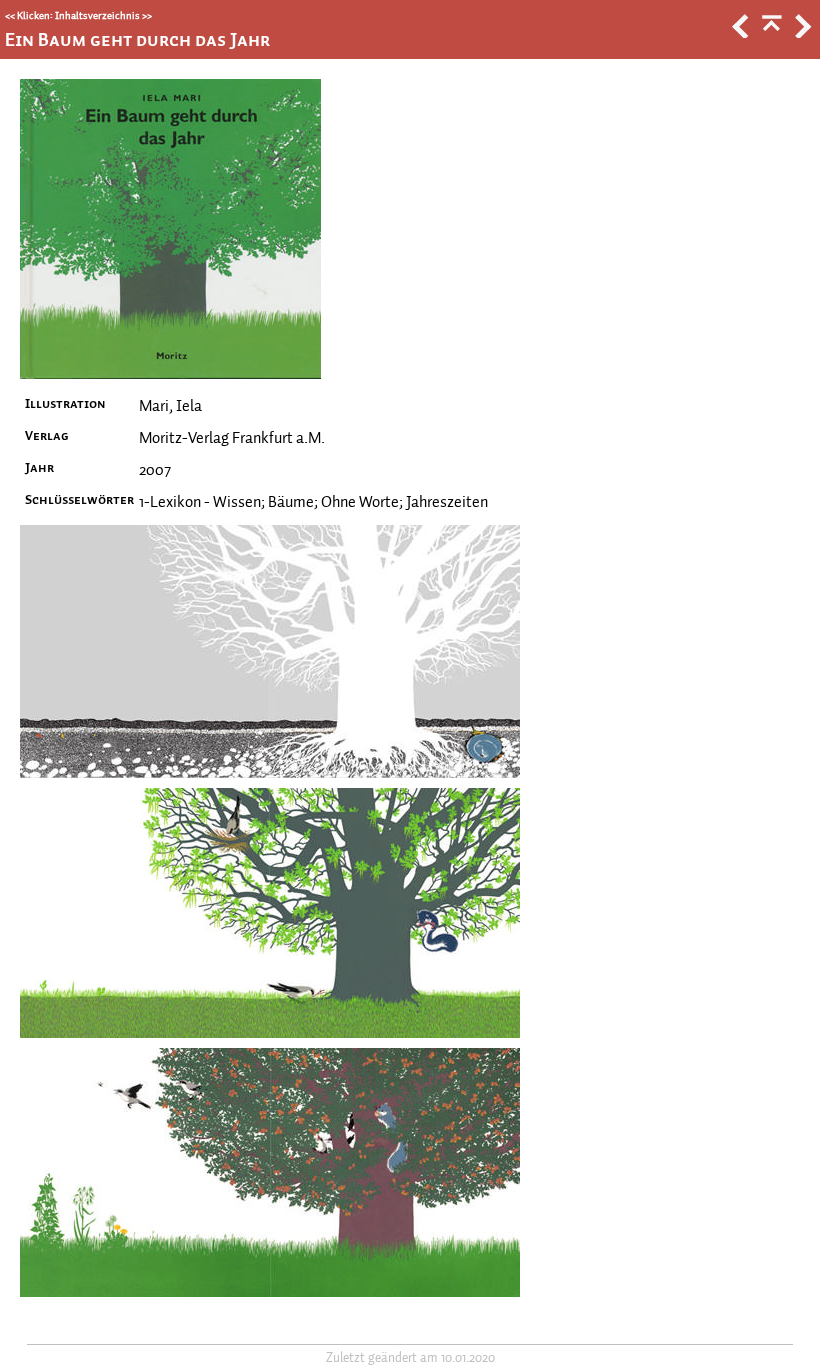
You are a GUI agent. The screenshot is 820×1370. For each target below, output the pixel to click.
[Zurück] (739, 33)
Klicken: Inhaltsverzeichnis (78, 15)
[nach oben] (770, 33)
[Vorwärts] (801, 33)
